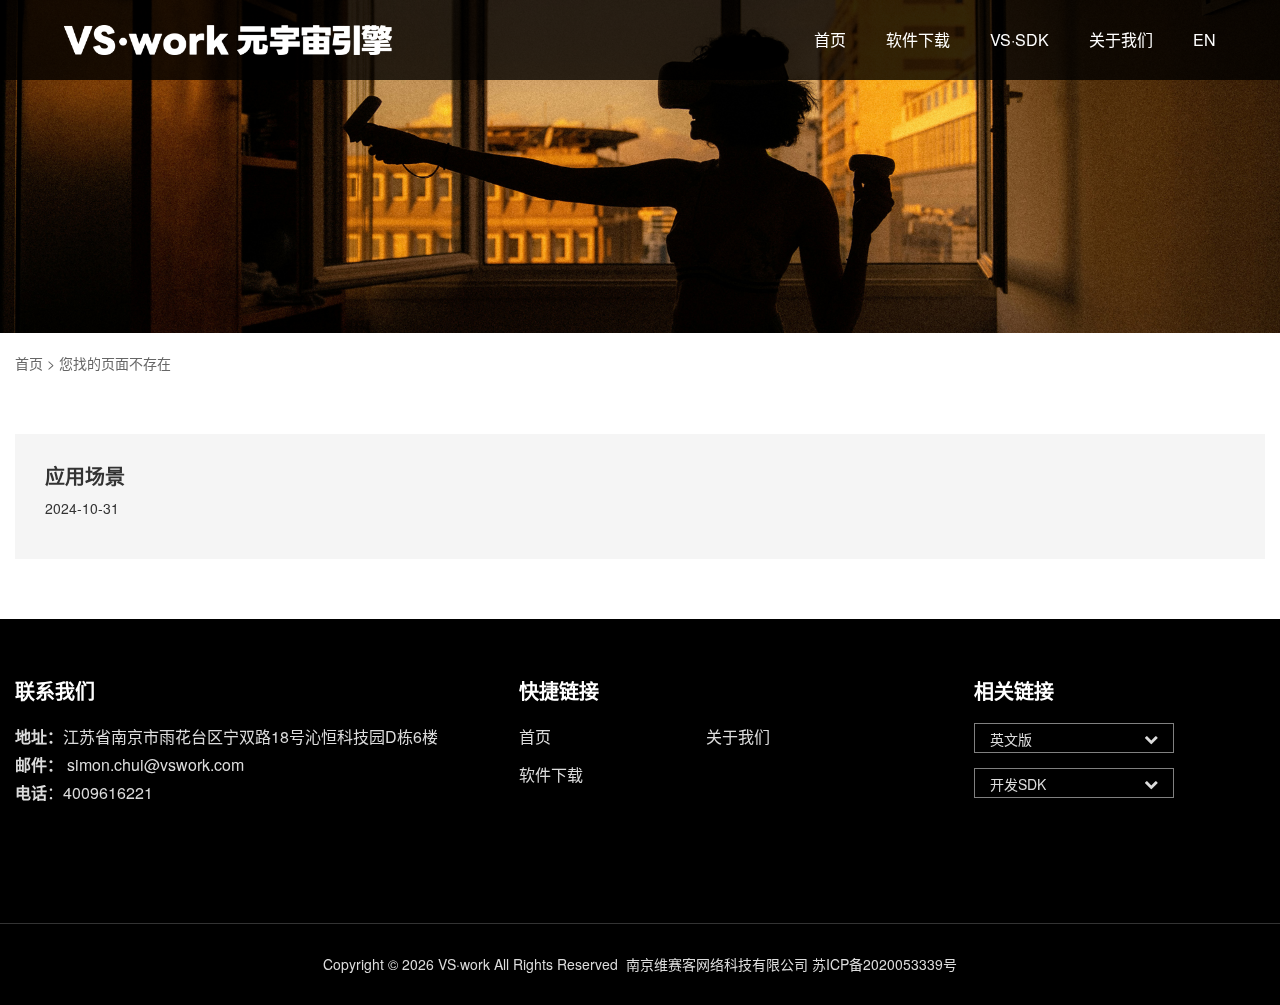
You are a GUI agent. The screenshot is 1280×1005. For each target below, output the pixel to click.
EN (1204, 39)
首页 (830, 39)
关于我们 (1121, 39)
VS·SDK (1019, 39)
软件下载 (918, 39)
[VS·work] (228, 40)
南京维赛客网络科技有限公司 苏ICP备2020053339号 (791, 964)
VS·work (464, 964)
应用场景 (85, 475)
